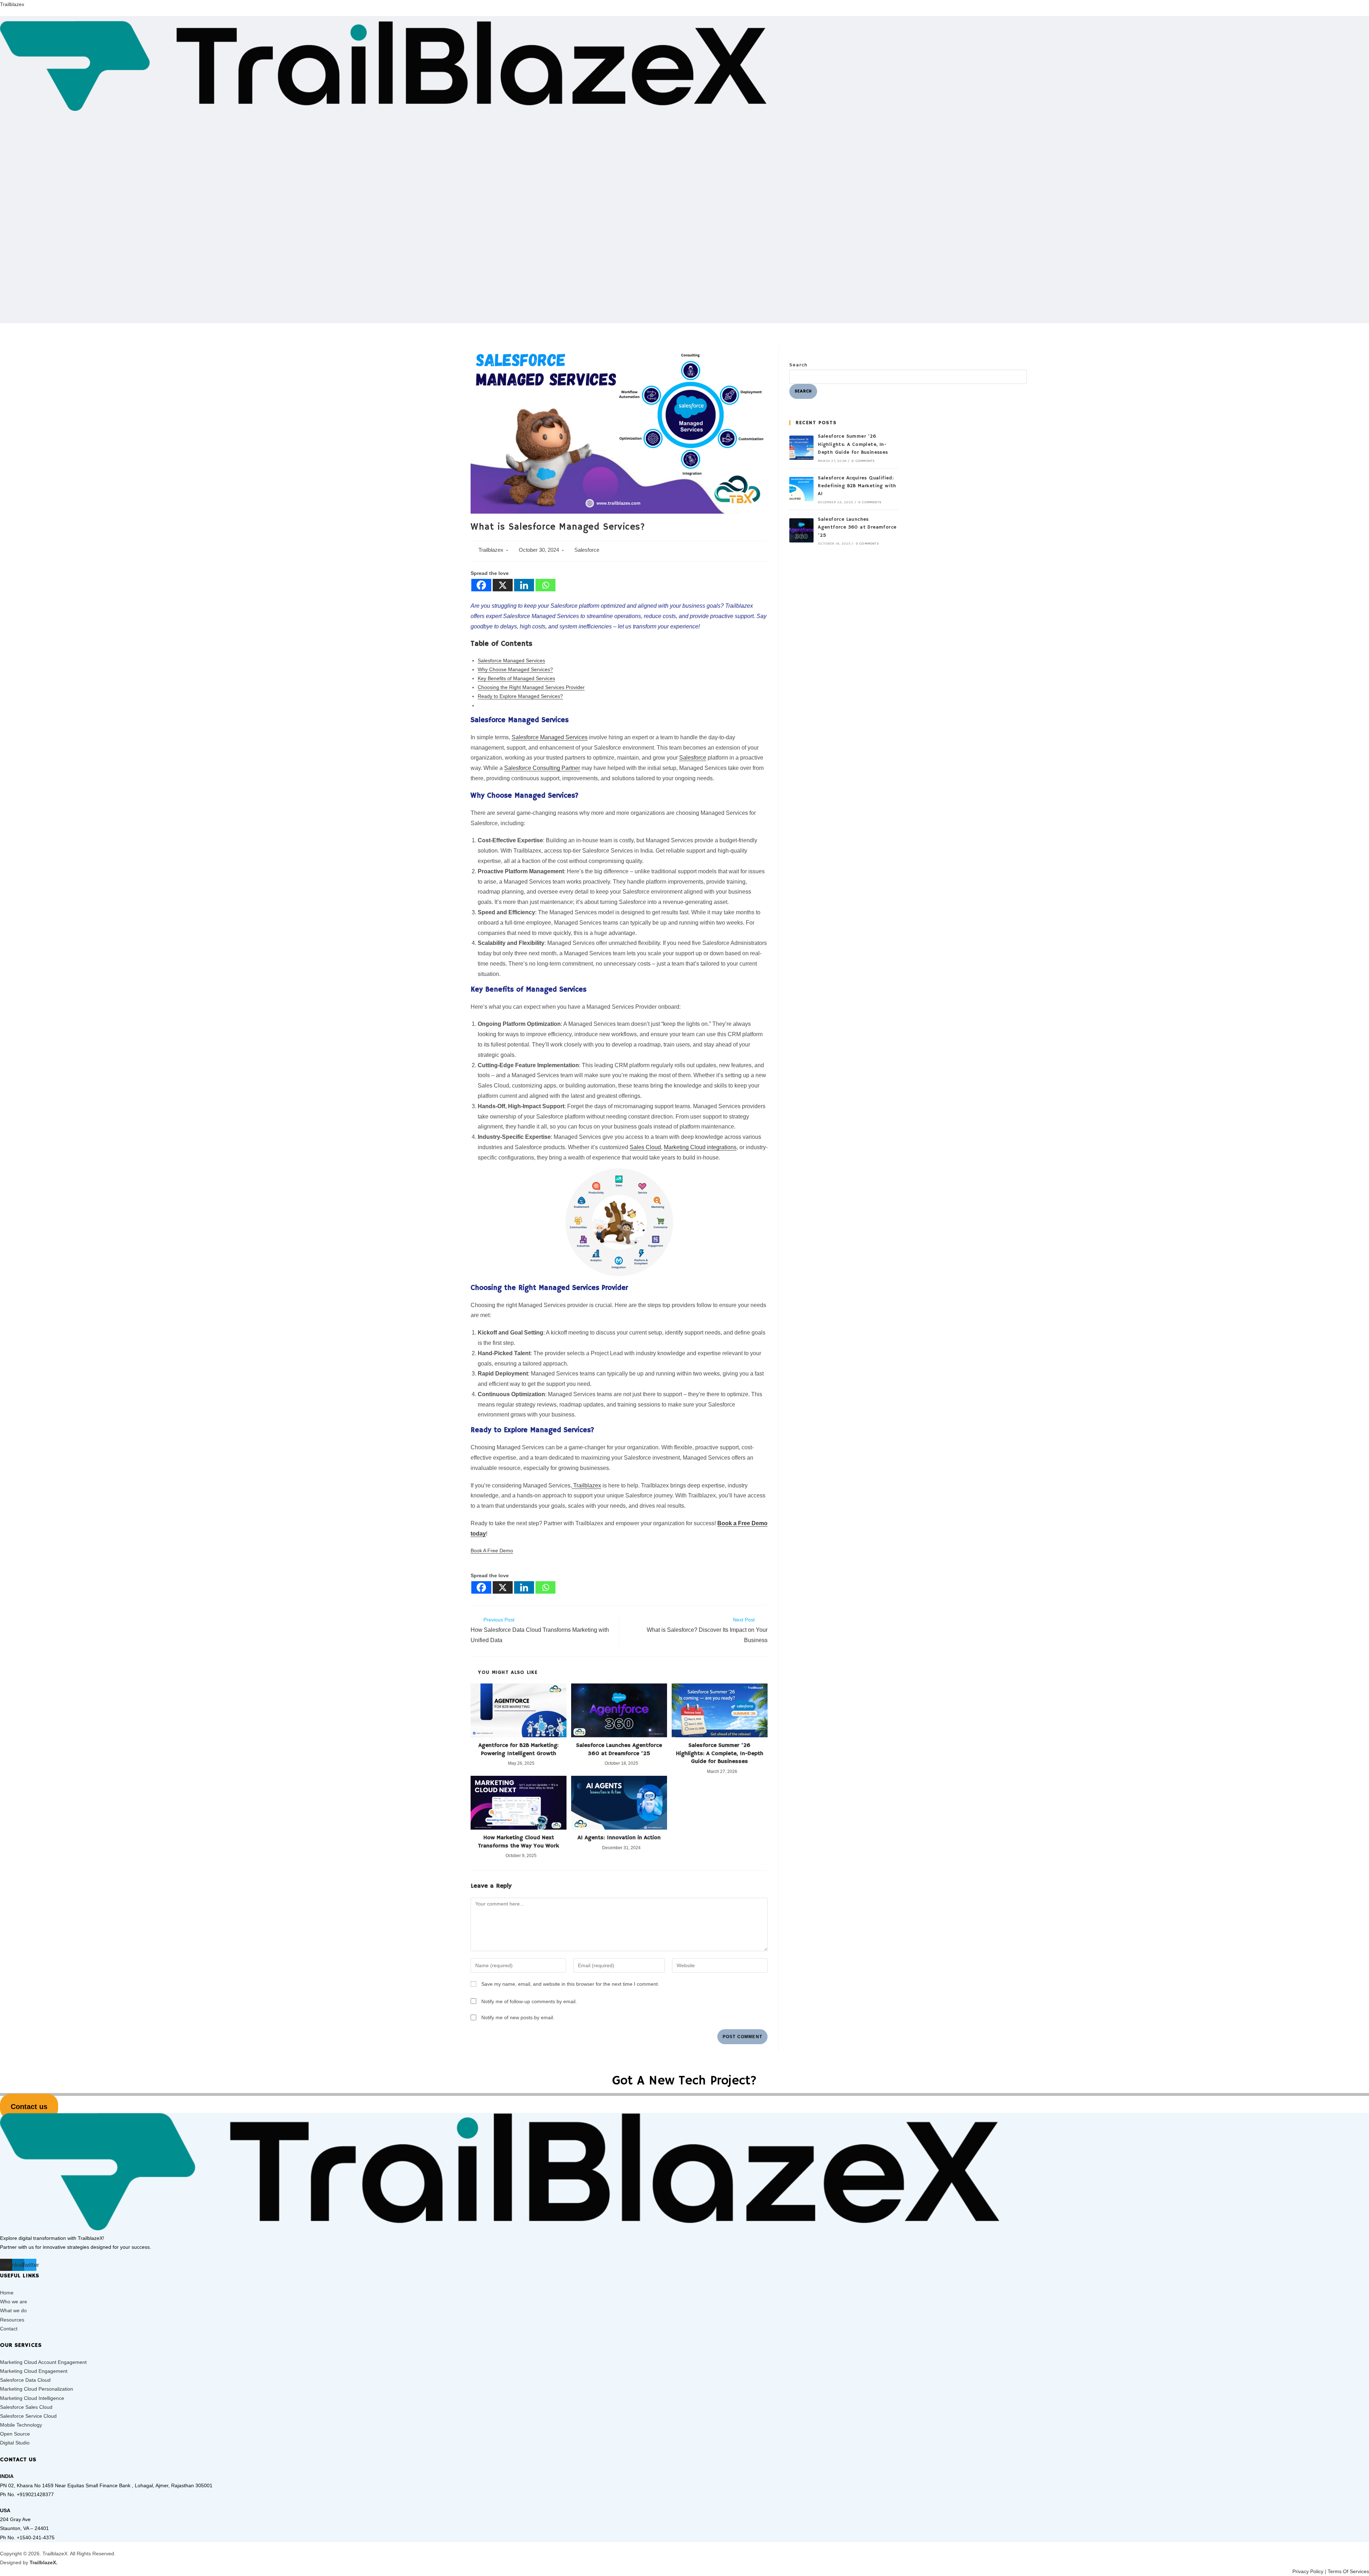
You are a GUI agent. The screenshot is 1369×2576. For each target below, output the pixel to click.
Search (799, 365)
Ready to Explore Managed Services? (520, 696)
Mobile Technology (21, 2425)
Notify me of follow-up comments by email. (529, 2001)
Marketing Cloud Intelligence (32, 2398)
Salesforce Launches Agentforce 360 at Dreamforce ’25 (619, 1749)
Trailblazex (12, 4)
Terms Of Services (1348, 2571)
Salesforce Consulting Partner (542, 768)
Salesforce (587, 550)
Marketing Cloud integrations (700, 1147)
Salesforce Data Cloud (25, 2380)
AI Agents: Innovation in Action (619, 1838)
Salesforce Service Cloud (28, 2416)
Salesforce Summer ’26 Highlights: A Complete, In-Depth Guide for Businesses (720, 1754)
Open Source (15, 2434)
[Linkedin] (524, 585)
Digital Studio (15, 2443)
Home (7, 2293)
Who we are (14, 2302)
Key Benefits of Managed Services (516, 678)
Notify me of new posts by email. (518, 2017)
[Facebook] (481, 585)
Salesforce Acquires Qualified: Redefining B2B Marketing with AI (857, 486)
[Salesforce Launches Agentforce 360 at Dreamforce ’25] (801, 530)
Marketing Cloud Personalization (37, 2389)
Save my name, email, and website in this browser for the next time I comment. (570, 1984)
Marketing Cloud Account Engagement (43, 2362)
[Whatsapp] (545, 585)
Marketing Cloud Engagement (34, 2371)
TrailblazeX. (43, 2562)
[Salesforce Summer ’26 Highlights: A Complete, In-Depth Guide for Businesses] (801, 448)
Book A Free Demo (492, 1551)
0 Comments (863, 461)
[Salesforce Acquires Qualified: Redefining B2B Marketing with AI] (801, 489)
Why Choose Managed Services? (515, 669)
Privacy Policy (1308, 2571)
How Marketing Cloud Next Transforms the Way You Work (519, 1842)
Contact (9, 2329)
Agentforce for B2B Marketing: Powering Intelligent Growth (519, 1749)
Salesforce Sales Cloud (26, 2407)
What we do (13, 2310)
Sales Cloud (645, 1147)
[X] (503, 585)
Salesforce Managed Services (511, 660)
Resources (12, 2320)
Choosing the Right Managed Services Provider (531, 687)
